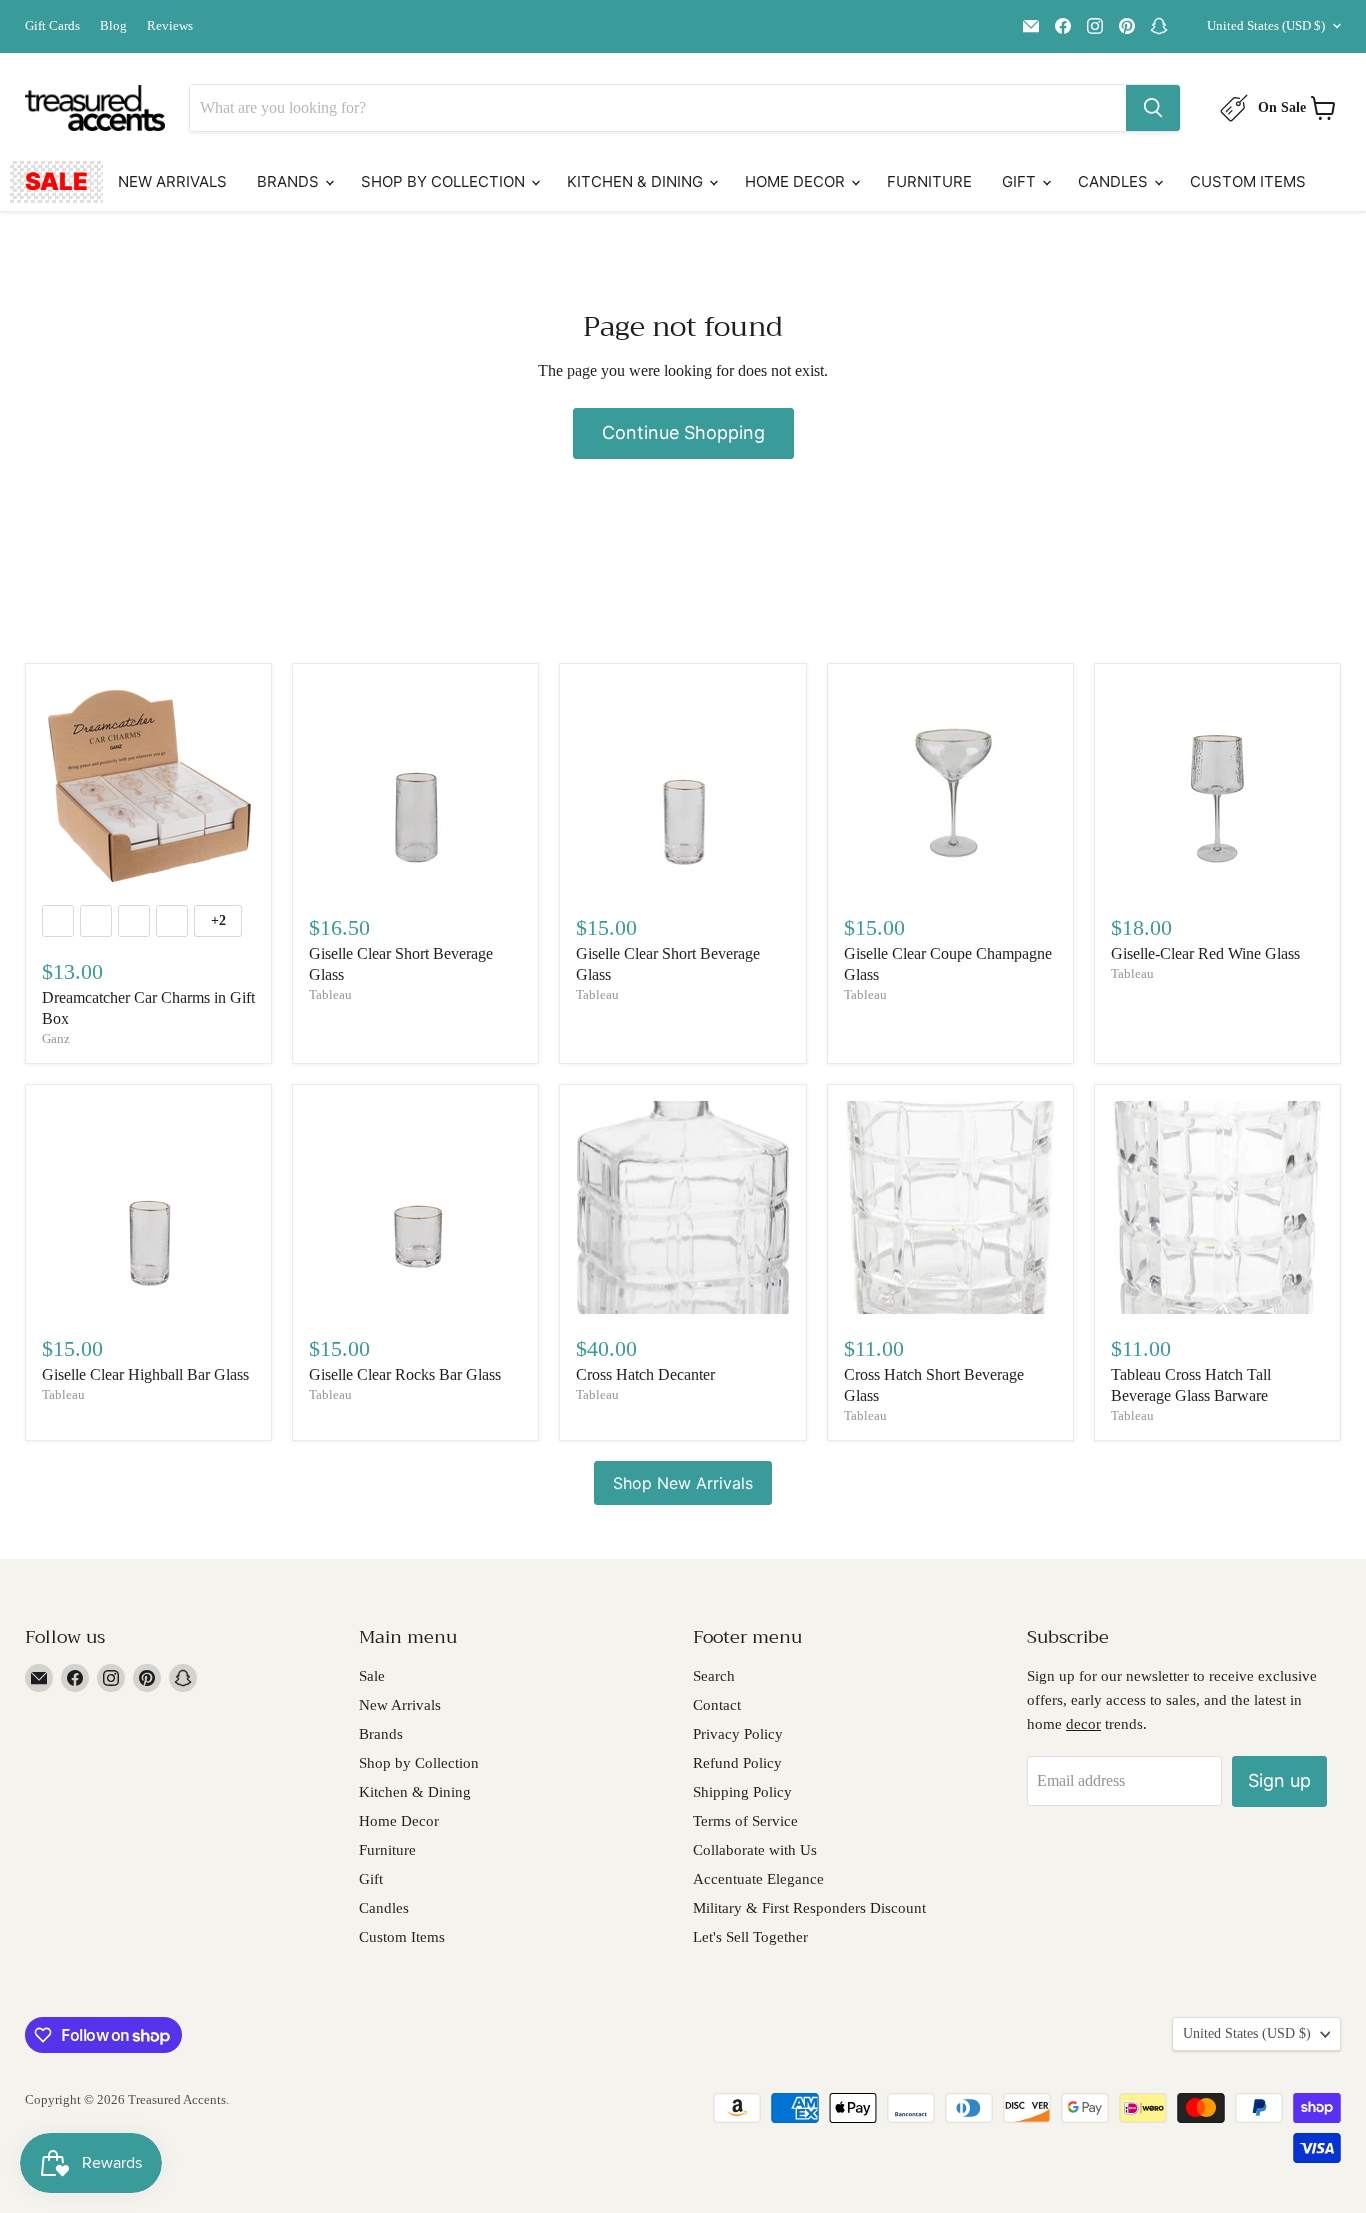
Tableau (330, 994)
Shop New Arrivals (683, 1483)
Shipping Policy (742, 1792)
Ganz (56, 1038)
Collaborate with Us (755, 1850)
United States (1266, 25)
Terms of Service (745, 1821)
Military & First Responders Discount (809, 1908)
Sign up (1279, 1780)
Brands (290, 181)
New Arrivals (172, 181)
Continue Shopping (683, 432)
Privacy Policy (738, 1734)
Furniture (929, 181)
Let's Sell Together (750, 1937)
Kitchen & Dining (637, 181)
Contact (717, 1705)
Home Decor (797, 181)
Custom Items (1248, 181)
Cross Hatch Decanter (645, 1374)
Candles (1115, 181)
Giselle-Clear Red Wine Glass (1205, 953)
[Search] (1153, 108)
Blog (113, 26)
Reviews (170, 26)
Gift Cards (52, 26)
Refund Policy (737, 1763)
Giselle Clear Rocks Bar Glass (405, 1374)
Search (714, 1676)
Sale (56, 181)
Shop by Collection (445, 181)
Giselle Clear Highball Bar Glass (145, 1374)
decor (1083, 1724)
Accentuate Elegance (758, 1879)
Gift (1021, 181)
